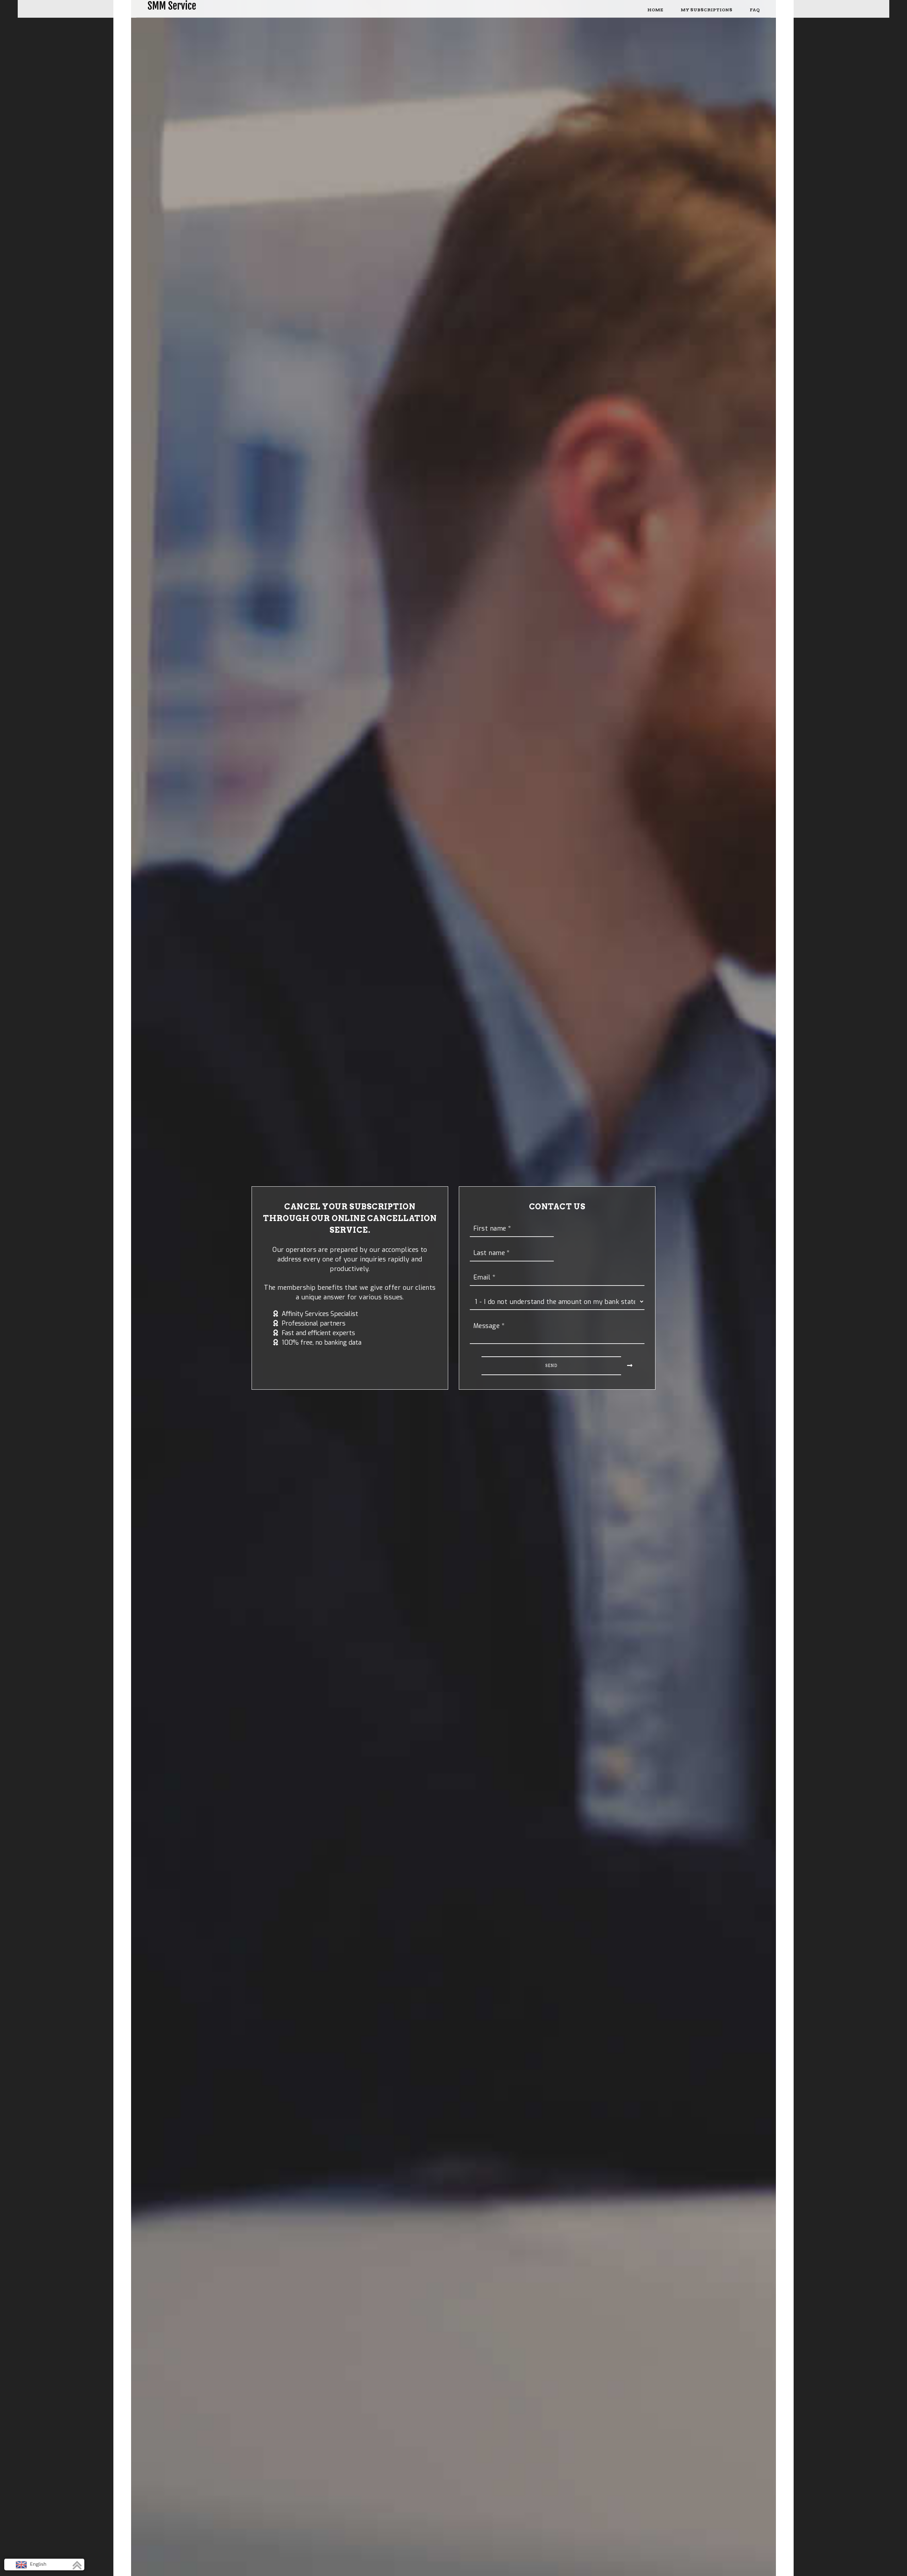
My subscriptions (706, 10)
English (38, 2564)
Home (655, 10)
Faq (755, 10)
